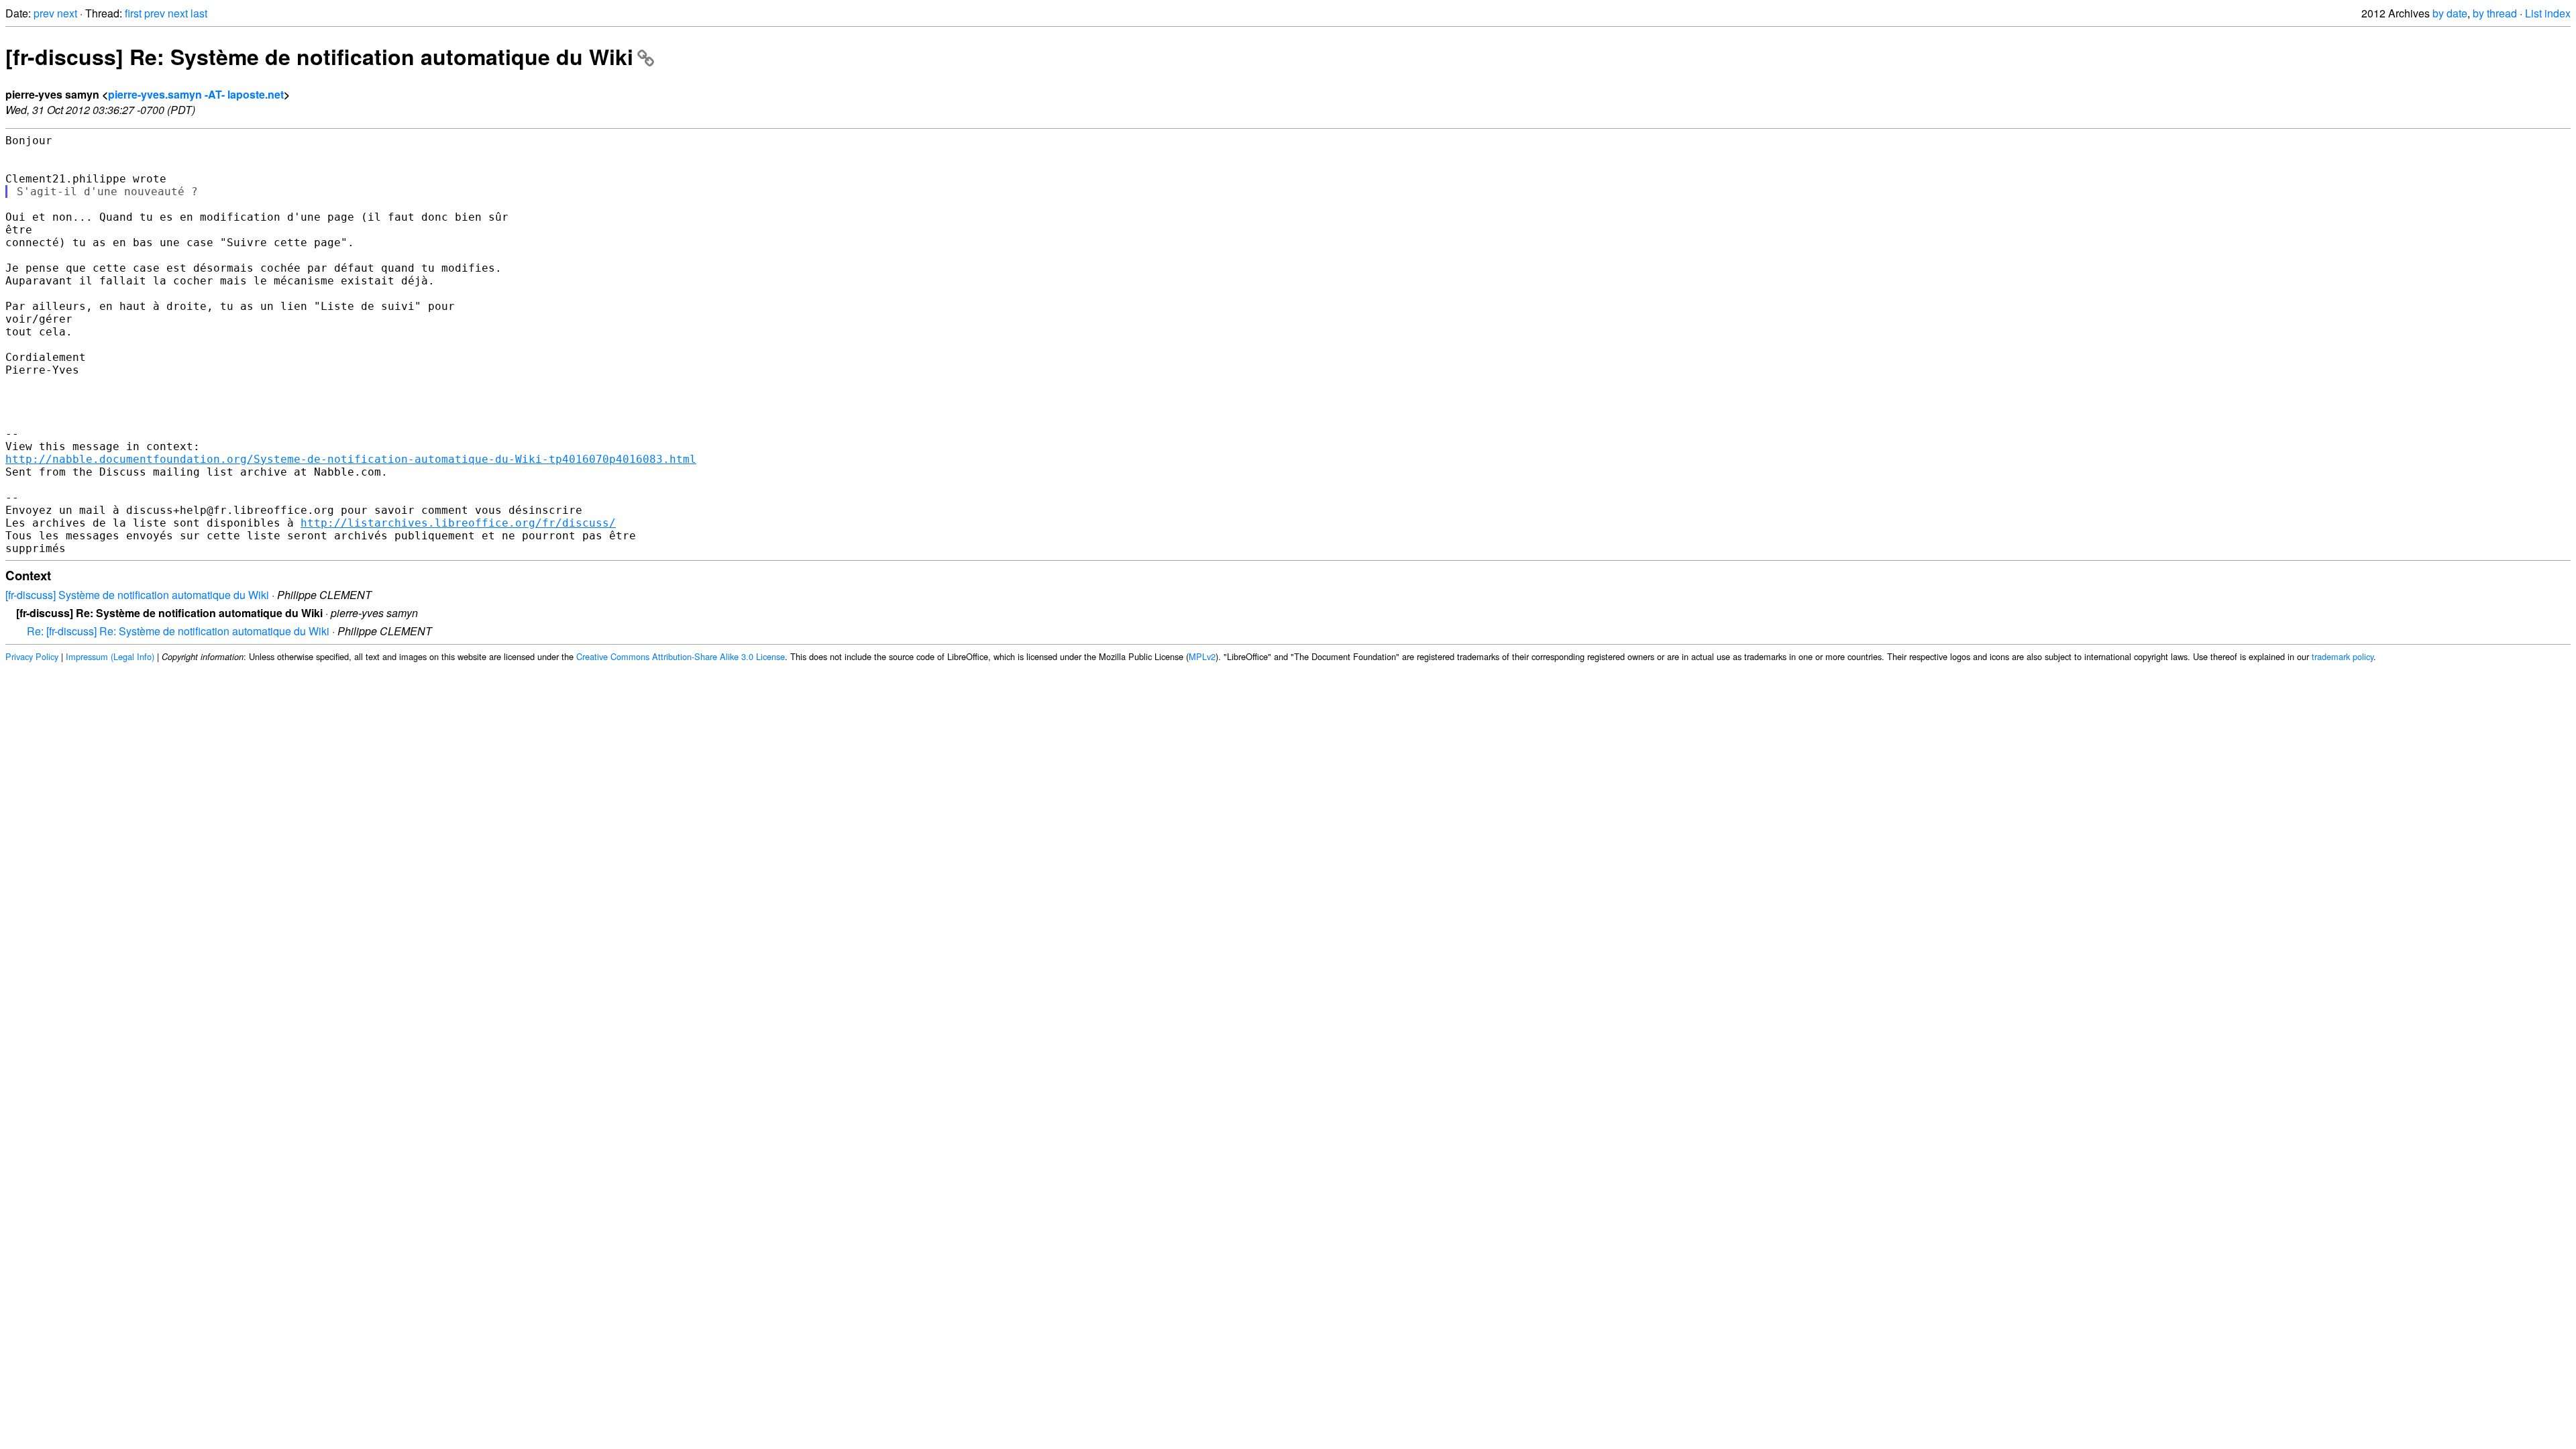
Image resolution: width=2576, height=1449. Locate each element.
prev (44, 13)
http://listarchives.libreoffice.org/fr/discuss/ (458, 523)
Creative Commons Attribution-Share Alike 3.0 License (681, 656)
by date (2450, 13)
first (133, 13)
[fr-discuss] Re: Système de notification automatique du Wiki (319, 56)
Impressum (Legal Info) (110, 656)
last (199, 13)
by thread (2495, 13)
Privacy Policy (32, 656)
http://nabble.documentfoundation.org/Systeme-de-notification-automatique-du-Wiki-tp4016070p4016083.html (351, 459)
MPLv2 (1202, 656)
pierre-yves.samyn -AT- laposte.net (196, 94)
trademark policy (2343, 656)
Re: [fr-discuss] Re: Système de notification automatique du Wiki (178, 631)
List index (2548, 13)
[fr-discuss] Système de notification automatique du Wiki (137, 595)
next (67, 13)
